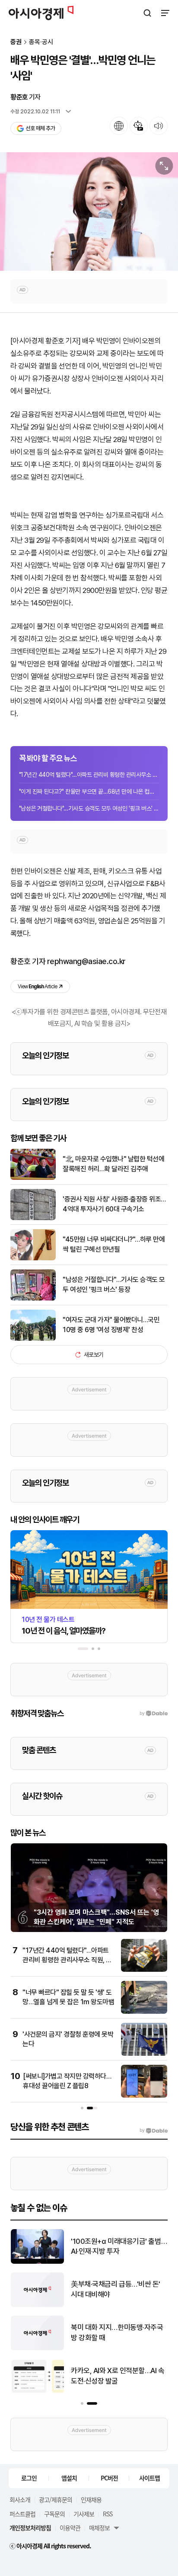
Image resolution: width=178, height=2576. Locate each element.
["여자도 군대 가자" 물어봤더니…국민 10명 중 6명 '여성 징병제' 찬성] (33, 1339)
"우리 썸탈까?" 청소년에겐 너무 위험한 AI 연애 (116, 2332)
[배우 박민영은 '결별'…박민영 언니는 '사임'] (89, 211)
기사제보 (84, 2514)
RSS (108, 2514)
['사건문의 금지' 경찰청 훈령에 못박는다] (144, 2054)
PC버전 (109, 2478)
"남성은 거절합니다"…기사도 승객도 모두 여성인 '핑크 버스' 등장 (89, 808)
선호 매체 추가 (40, 128)
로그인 (29, 2478)
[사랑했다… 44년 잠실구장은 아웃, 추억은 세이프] (37, 2305)
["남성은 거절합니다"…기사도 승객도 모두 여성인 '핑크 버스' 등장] (33, 1299)
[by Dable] (154, 2131)
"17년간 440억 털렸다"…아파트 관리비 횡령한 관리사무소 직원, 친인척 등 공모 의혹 (89, 775)
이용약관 (70, 2528)
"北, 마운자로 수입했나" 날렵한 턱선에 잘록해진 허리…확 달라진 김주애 (113, 1164)
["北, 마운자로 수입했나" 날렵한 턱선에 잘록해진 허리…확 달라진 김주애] (33, 1178)
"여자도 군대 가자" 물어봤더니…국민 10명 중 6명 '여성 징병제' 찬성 (111, 1325)
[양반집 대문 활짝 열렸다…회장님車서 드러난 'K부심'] (37, 2262)
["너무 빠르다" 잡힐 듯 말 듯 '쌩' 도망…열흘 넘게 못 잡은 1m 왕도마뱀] (144, 2012)
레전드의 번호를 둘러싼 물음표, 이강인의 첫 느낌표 (119, 2376)
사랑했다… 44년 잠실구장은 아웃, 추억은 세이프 (115, 2289)
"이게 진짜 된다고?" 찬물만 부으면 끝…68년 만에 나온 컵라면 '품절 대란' (89, 791)
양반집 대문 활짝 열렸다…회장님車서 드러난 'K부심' (117, 2246)
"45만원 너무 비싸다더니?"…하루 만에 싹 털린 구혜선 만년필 (114, 1244)
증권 (16, 42)
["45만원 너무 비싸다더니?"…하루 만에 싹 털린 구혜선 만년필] (33, 1258)
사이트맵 (149, 2478)
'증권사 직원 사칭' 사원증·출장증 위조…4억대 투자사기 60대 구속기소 (114, 1204)
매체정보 (99, 2528)
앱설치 (69, 2478)
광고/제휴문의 (56, 2499)
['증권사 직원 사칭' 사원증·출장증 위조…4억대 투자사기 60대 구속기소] (33, 1218)
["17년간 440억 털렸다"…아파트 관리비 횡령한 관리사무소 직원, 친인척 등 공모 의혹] (144, 1970)
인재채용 (91, 2499)
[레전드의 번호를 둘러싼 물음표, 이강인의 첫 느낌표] (37, 2392)
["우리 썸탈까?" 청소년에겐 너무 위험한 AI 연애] (37, 2348)
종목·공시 (41, 42)
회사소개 (20, 2499)
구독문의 (54, 2514)
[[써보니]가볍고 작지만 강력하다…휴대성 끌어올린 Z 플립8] (144, 2096)
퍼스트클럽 (22, 2514)
